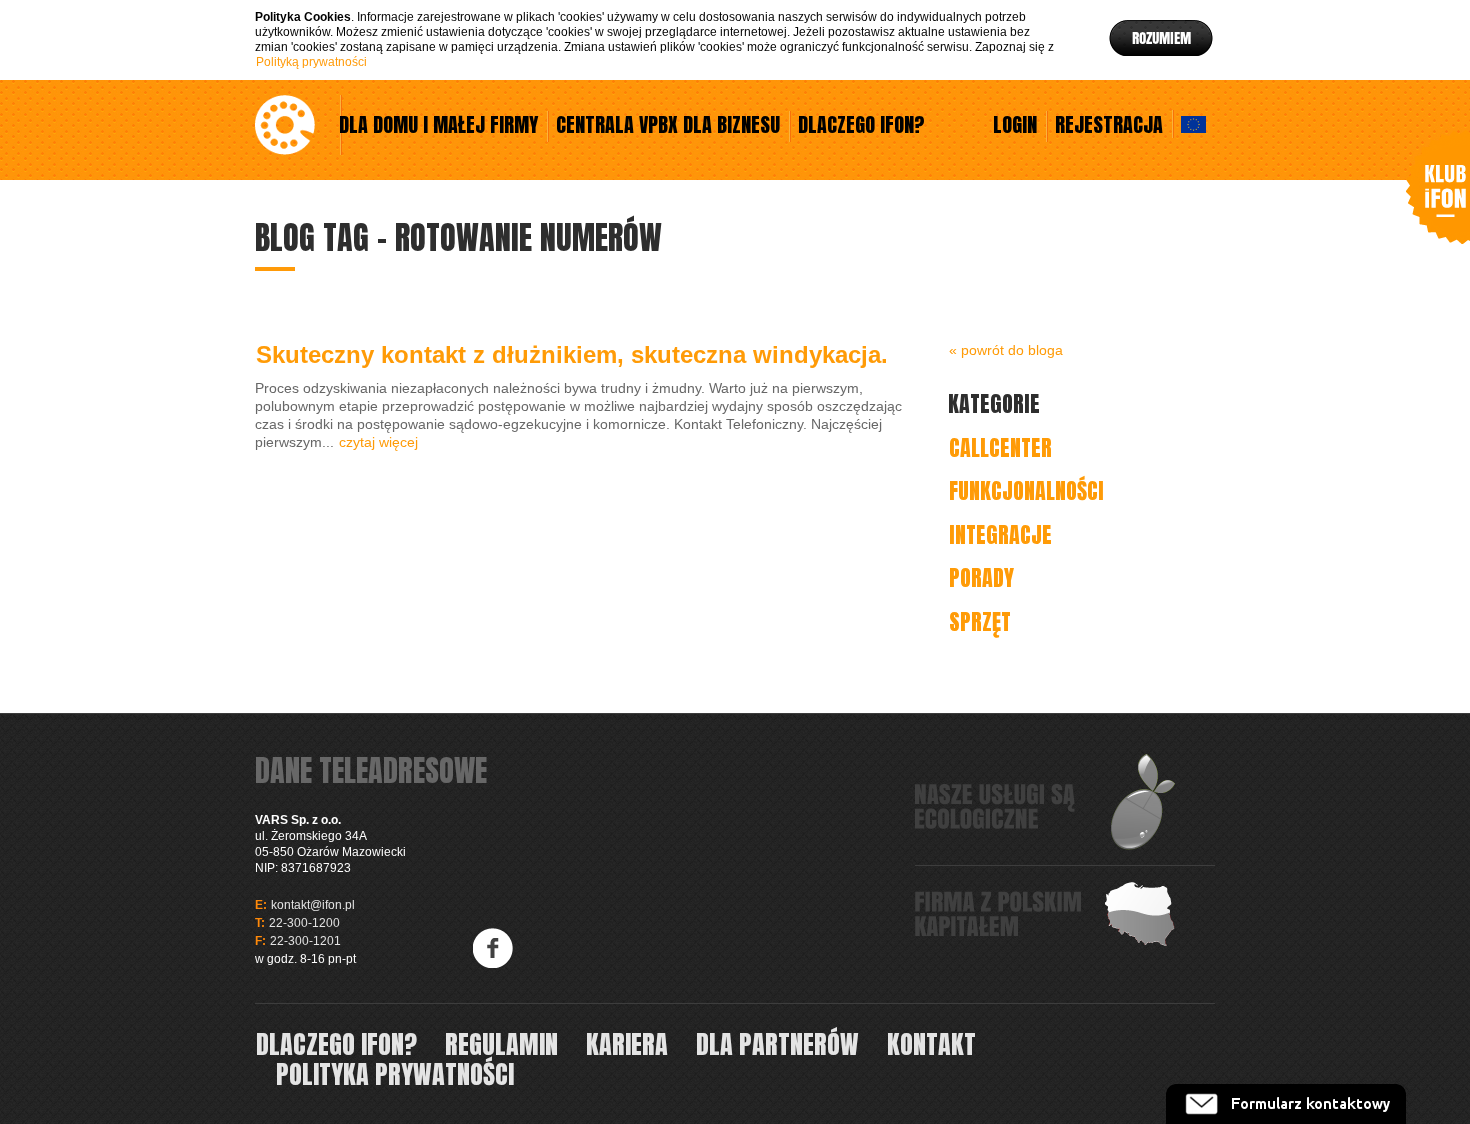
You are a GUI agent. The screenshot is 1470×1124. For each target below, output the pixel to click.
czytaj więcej (378, 442)
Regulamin (501, 1044)
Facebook (494, 948)
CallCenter (1000, 447)
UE (1193, 124)
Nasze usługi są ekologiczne (1046, 802)
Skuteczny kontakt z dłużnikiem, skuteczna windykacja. (572, 354)
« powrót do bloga (1006, 350)
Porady (981, 577)
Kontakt (931, 1044)
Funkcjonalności (1026, 490)
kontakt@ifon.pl (313, 905)
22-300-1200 (304, 923)
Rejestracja (1109, 126)
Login (1015, 126)
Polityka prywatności (395, 1074)
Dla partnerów (777, 1044)
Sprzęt (980, 621)
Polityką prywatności (311, 62)
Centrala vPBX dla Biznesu (668, 126)
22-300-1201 (305, 941)
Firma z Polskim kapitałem (1046, 914)
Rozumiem (1162, 38)
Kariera (627, 1044)
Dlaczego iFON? (861, 126)
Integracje (1000, 534)
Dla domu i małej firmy (438, 126)
